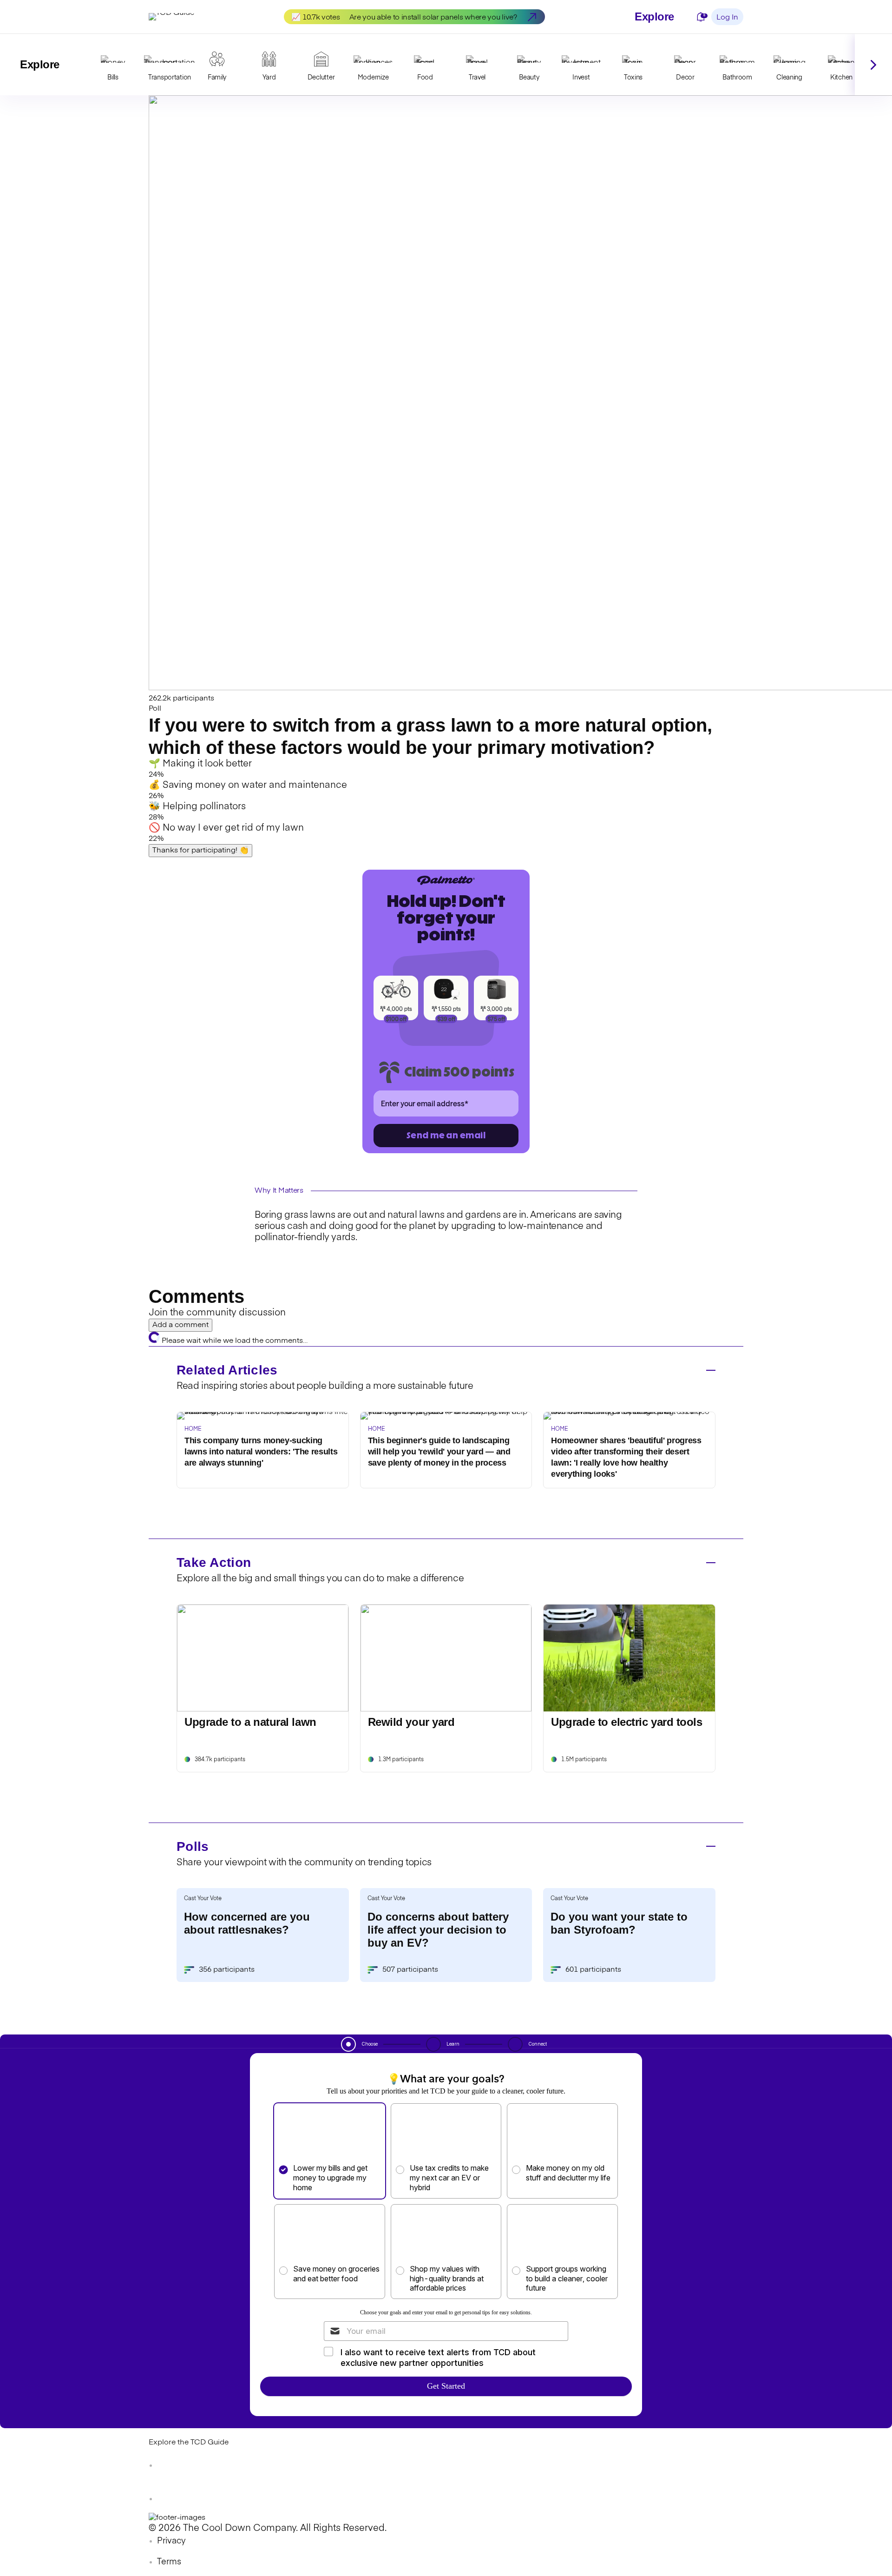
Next (873, 65)
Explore (654, 17)
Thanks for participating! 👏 (200, 851)
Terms (169, 2562)
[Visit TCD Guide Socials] (167, 2465)
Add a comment (180, 1325)
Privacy (171, 2541)
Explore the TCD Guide (189, 2443)
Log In (727, 18)
